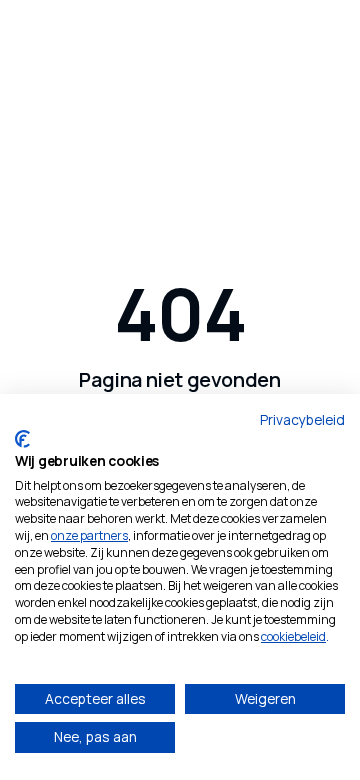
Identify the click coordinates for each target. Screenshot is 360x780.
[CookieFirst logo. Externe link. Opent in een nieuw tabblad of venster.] (22, 439)
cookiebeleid (293, 636)
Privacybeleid (302, 419)
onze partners (89, 535)
